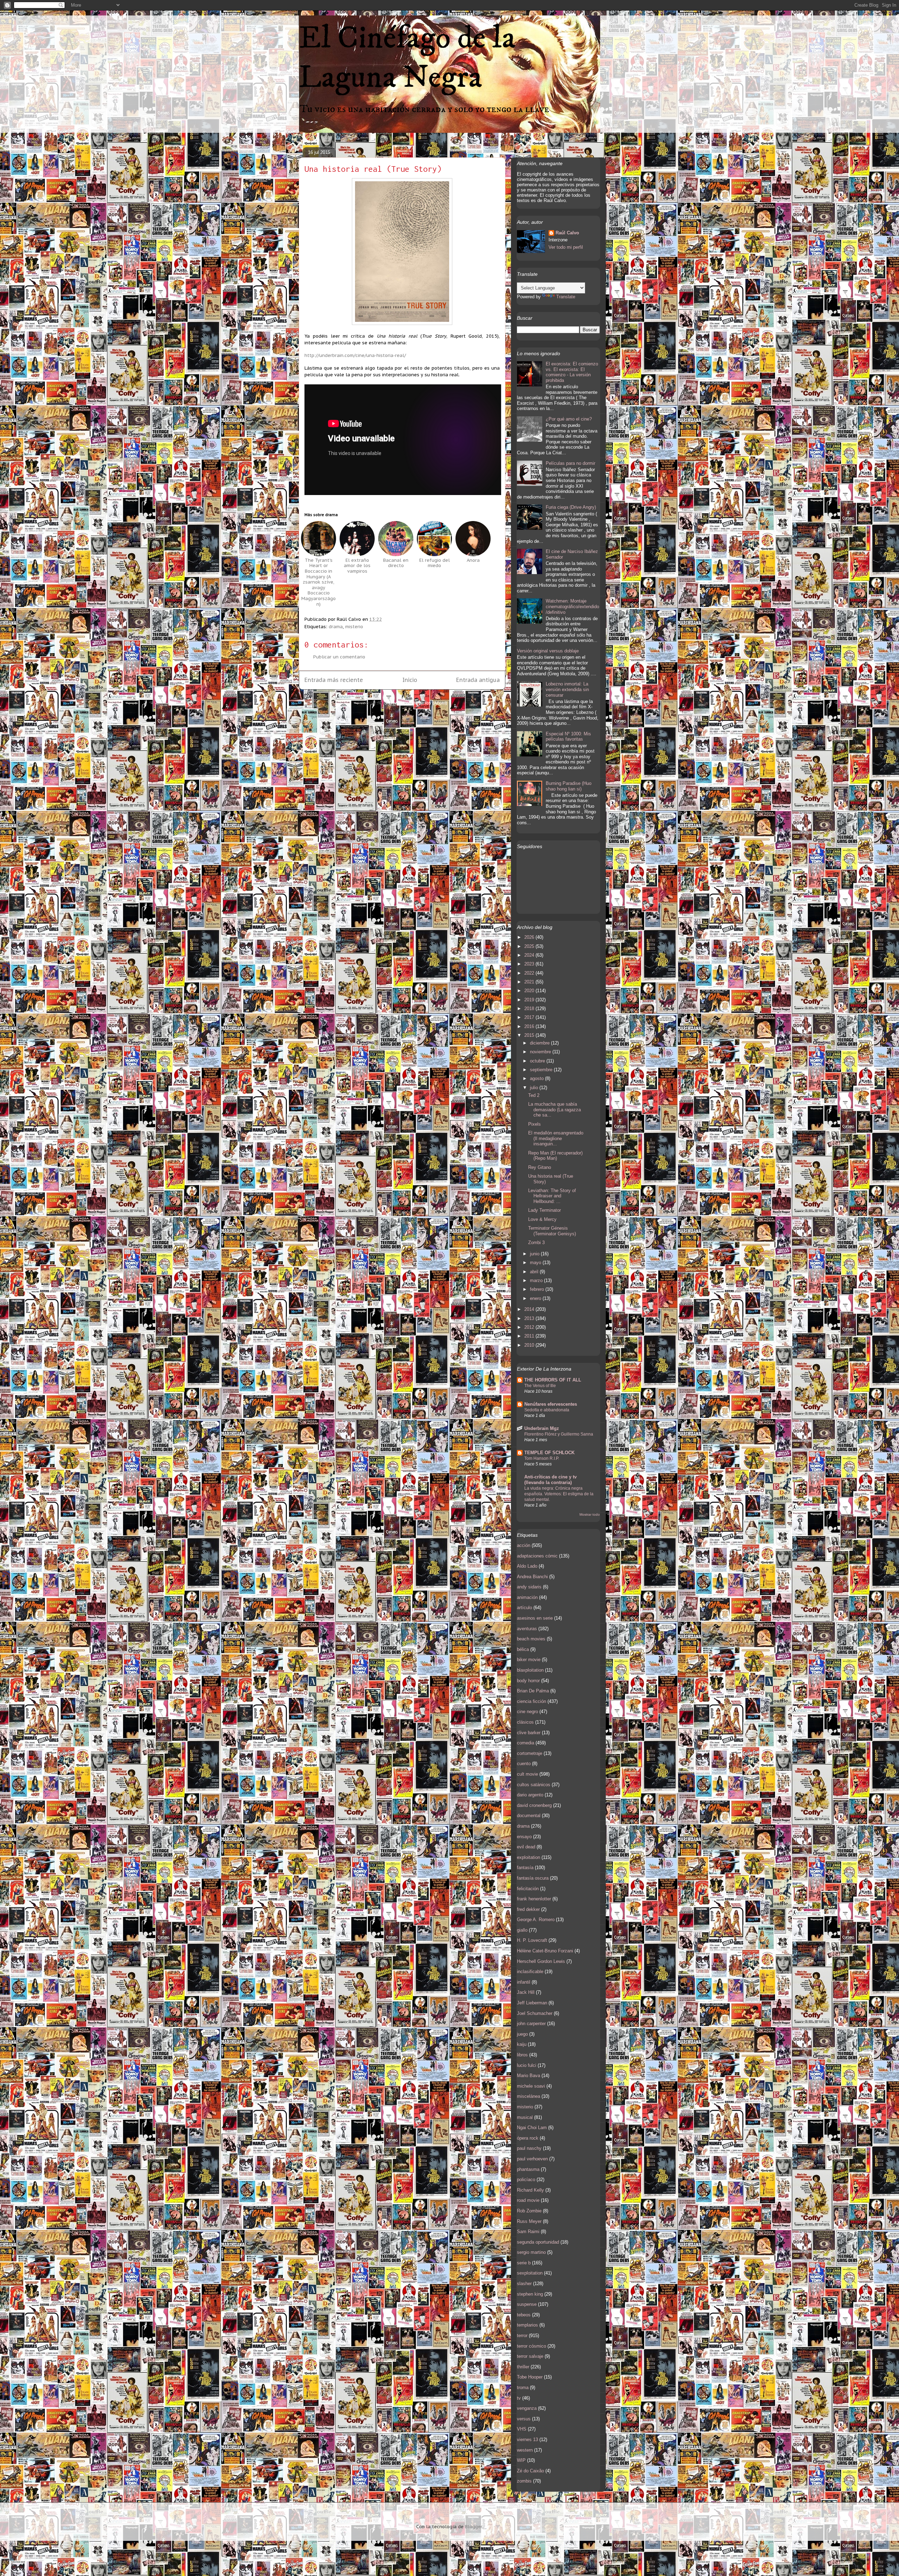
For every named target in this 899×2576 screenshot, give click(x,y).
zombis (524, 2481)
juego (522, 2034)
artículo (524, 1608)
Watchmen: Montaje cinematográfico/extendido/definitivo (572, 606)
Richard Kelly (530, 2190)
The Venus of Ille (540, 1386)
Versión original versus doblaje (548, 651)
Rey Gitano (540, 1167)
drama (336, 627)
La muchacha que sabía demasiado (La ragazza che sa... (555, 1110)
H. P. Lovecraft (532, 1940)
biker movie (529, 1660)
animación (527, 1597)
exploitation (529, 1857)
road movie (528, 2200)
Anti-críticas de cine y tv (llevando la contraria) (550, 1480)
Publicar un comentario (339, 657)
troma (523, 2388)
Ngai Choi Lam (532, 2128)
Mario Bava (529, 2076)
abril (535, 1272)
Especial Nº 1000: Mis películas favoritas (568, 737)
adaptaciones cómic (537, 1556)
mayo (536, 1263)
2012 (530, 1327)
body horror (528, 1681)
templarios (527, 2325)
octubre (538, 1061)
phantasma (528, 2169)
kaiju (522, 2044)
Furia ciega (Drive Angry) (571, 507)
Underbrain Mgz (542, 1428)
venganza (527, 2408)
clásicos (525, 1722)
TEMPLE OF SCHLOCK (549, 1453)
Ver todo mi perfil (566, 247)
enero (536, 1298)
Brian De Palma (533, 1691)
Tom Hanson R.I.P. (542, 1458)
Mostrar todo (590, 1514)
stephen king (530, 2294)
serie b (524, 2263)
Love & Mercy (542, 1219)
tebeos (524, 2315)
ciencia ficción (531, 1701)
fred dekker (528, 1909)
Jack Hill (526, 1992)
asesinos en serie (535, 1618)
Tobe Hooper (530, 2377)
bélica (523, 1649)
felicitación (528, 1889)
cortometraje (530, 1753)
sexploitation (530, 2273)
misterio (354, 627)
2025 (530, 946)
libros (522, 2055)
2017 (530, 1017)
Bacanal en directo (396, 563)
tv (519, 2398)
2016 (530, 1026)
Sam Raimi (528, 2232)
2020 (530, 991)
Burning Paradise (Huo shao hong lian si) (569, 786)
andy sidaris (529, 1587)
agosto (537, 1078)
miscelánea (529, 2096)
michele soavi (531, 2086)
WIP (521, 2460)
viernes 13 (527, 2440)
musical (525, 2117)
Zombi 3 (536, 1243)
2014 (530, 1309)
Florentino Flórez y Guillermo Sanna (559, 1434)
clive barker (529, 1733)
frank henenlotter (534, 1899)
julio (535, 1088)
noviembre (541, 1052)
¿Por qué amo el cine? (569, 419)
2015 (530, 1035)
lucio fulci (527, 2065)
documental (529, 1816)
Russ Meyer (529, 2221)
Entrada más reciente (334, 680)
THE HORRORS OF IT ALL (553, 1380)
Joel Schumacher (535, 2013)
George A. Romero (536, 1920)
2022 (530, 973)
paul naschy (529, 2148)
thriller (523, 2367)
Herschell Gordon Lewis (541, 1961)
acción (524, 1545)
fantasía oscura (533, 1878)
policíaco (526, 2180)
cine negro (527, 1712)
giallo (522, 1930)
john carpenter (531, 2024)
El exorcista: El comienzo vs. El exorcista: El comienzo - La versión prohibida (572, 372)
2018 (530, 1009)
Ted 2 (534, 1095)
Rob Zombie (529, 2211)
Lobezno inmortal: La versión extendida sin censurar (567, 689)
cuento (524, 1764)
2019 (530, 1000)
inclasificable (530, 1972)
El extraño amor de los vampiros (357, 566)
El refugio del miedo (435, 563)
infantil (524, 1982)
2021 (530, 982)
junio (535, 1254)
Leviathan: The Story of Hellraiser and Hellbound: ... (552, 1196)
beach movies (531, 1639)
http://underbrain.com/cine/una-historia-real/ (355, 355)
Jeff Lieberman (532, 2003)
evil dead (526, 1847)
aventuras (527, 1629)
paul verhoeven (532, 2159)
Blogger (474, 2527)
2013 (530, 1318)
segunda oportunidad (538, 2242)
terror (522, 2336)
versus (524, 2419)
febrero (538, 1289)
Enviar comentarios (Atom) (418, 703)
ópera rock (528, 2138)
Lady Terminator (544, 1210)
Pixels (534, 1124)
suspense (527, 2304)
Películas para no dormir (570, 463)
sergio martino (531, 2252)
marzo (537, 1280)
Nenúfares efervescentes (551, 1404)
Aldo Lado (527, 1566)
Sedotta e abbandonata (547, 1410)
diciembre (540, 1043)
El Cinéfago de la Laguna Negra (407, 58)
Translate (566, 297)
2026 (530, 937)
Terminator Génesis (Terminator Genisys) (552, 1231)
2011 (530, 1336)
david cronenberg (534, 1805)
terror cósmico (531, 2346)
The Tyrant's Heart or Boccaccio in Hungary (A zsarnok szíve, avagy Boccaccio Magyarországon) (319, 582)
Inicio (410, 680)
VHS (522, 2429)
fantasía (525, 1868)
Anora (473, 560)
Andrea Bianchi (532, 1577)
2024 (530, 955)
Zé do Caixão (530, 2471)
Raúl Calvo (567, 233)
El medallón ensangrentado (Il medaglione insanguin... (556, 1138)
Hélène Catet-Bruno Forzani (545, 1951)
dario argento (530, 1795)
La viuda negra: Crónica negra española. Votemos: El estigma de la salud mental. (559, 1494)
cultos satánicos (534, 1785)
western (525, 2450)
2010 (530, 1345)
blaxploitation (530, 1670)
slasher (524, 2284)
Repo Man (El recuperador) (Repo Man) (555, 1156)
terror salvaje (530, 2356)
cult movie (527, 1774)
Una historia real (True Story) (373, 169)
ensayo (524, 1837)
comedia (526, 1743)
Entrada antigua (478, 680)
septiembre (542, 1070)
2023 (530, 964)
